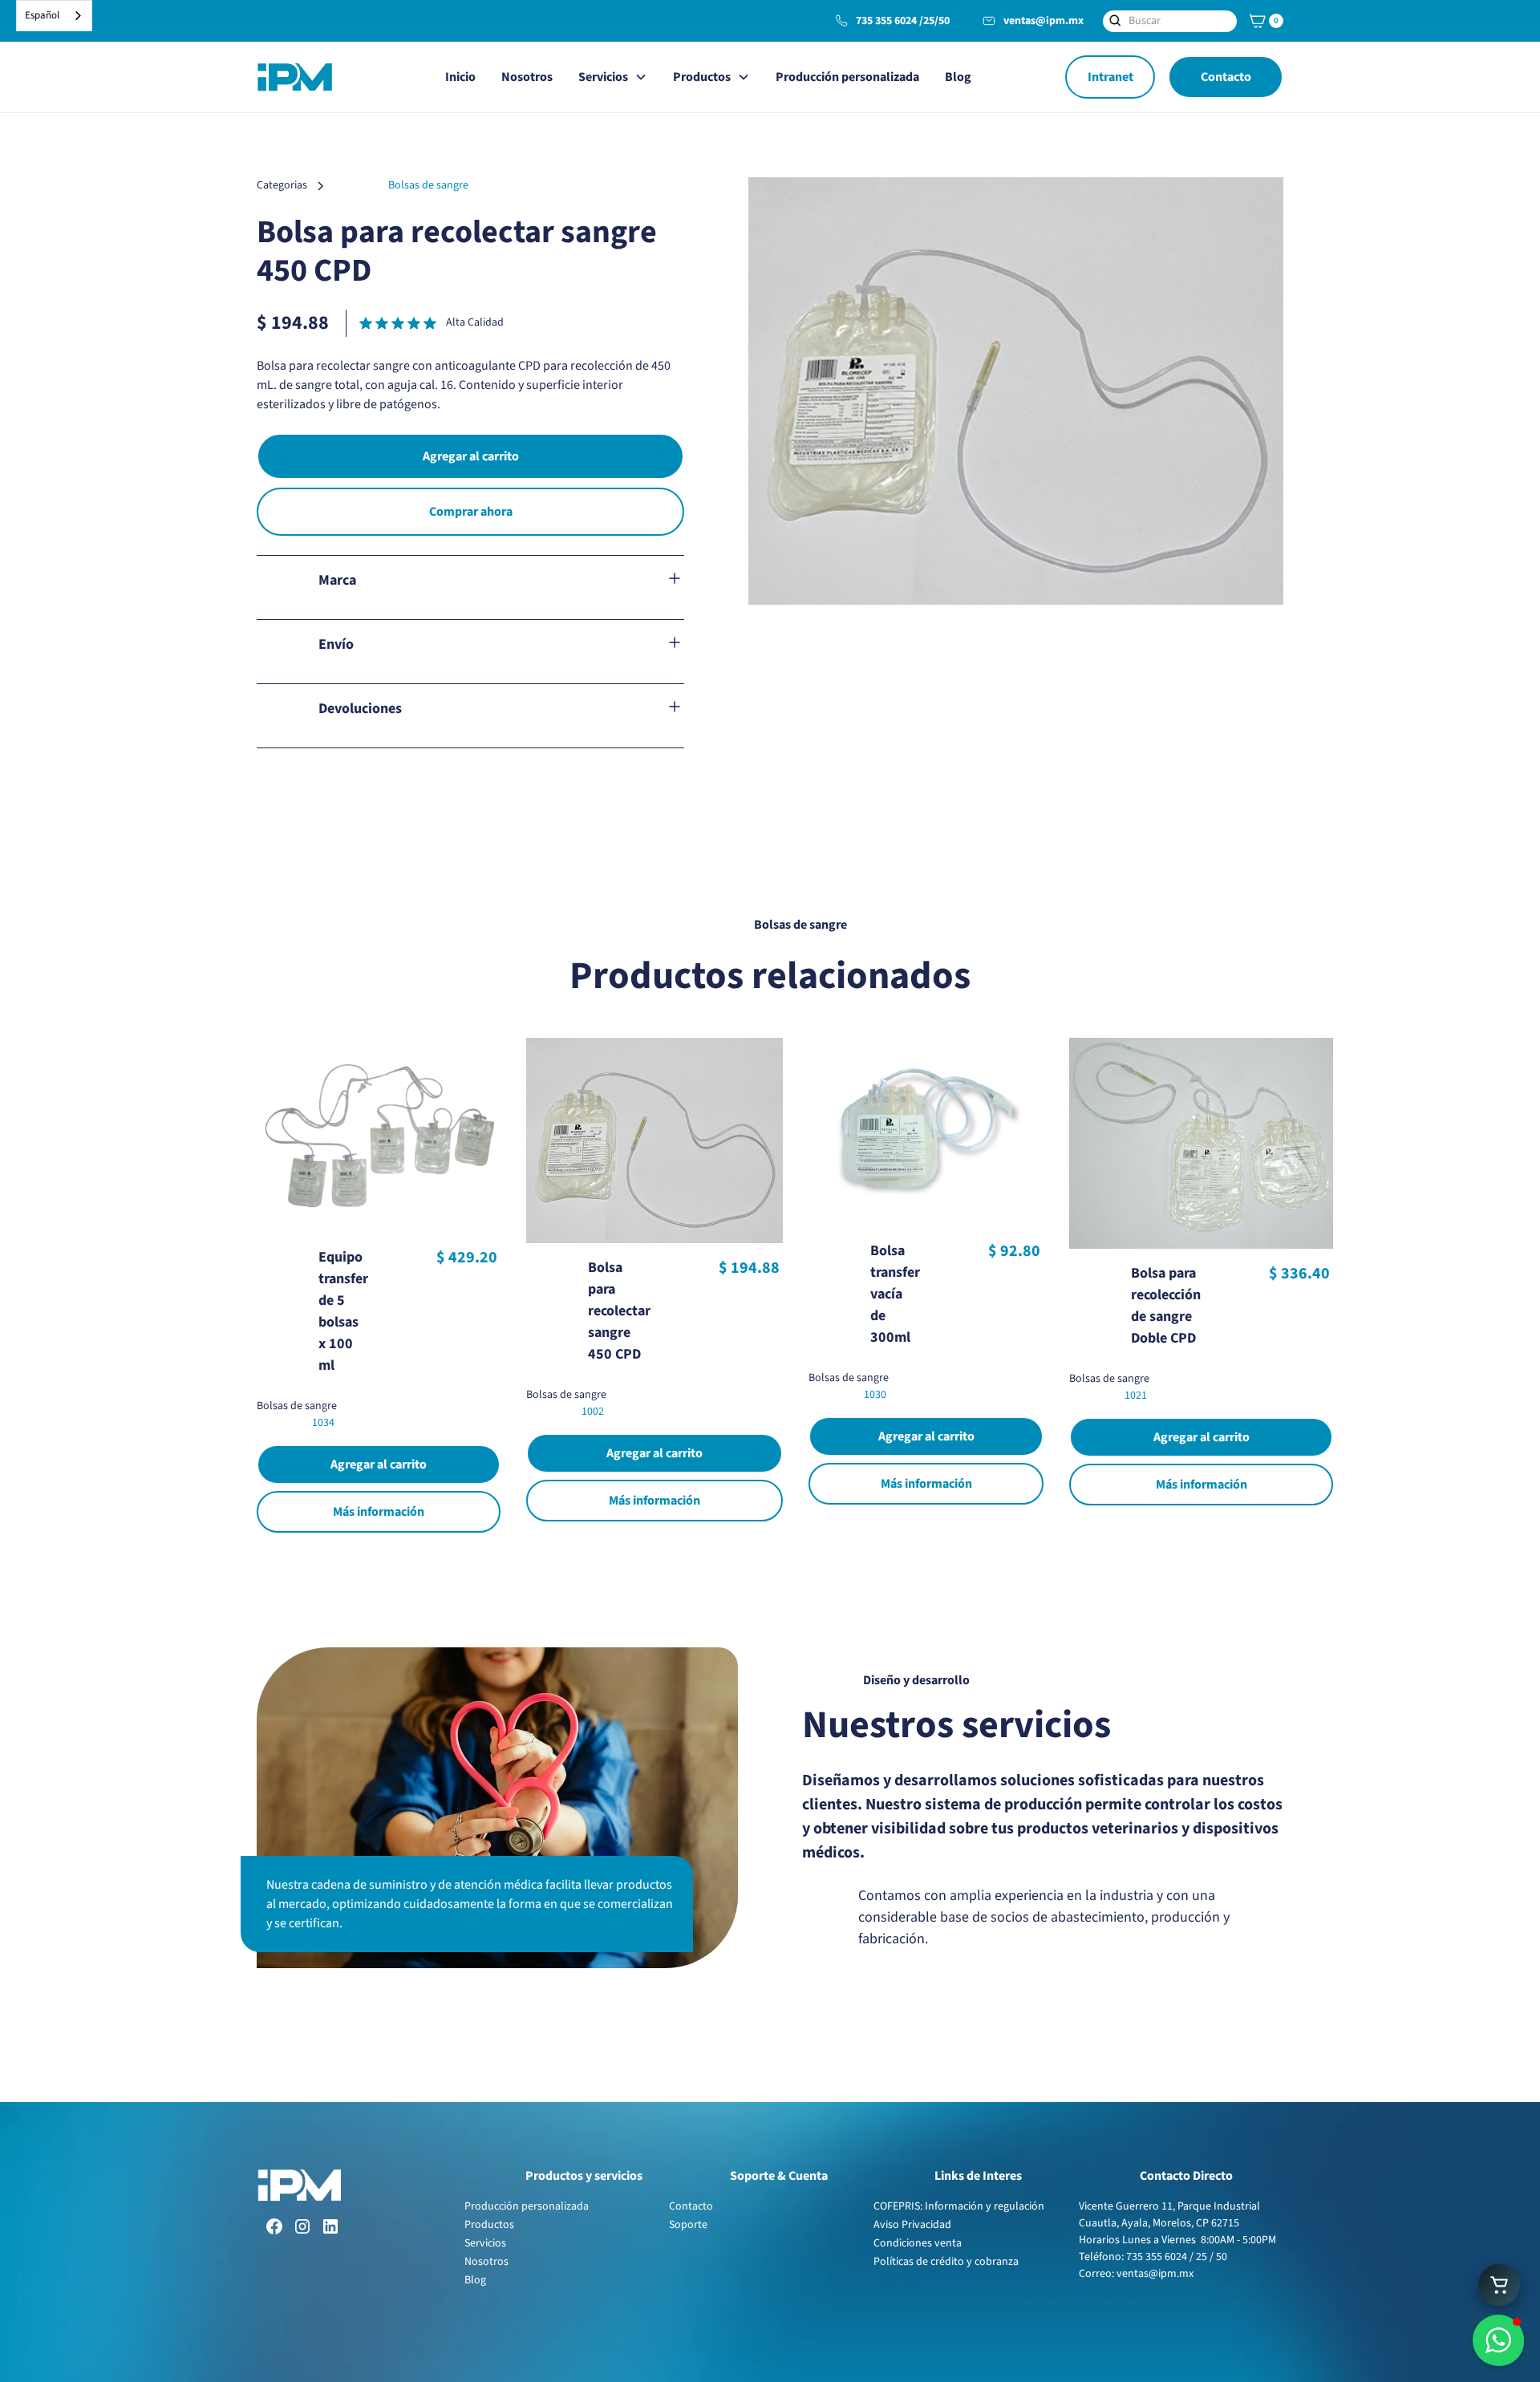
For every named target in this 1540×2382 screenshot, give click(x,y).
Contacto (1226, 77)
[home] (294, 77)
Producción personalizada (847, 77)
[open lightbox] (1016, 391)
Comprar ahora (471, 512)
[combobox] (54, 16)
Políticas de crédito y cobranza (946, 2262)
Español (42, 15)
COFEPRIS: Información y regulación (959, 2206)
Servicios (485, 2243)
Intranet (1110, 77)
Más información (379, 1512)
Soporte (688, 2225)
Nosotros (527, 77)
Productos (489, 2225)
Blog (958, 77)
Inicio (460, 77)
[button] (1264, 21)
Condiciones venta (918, 2243)
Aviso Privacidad (912, 2225)
